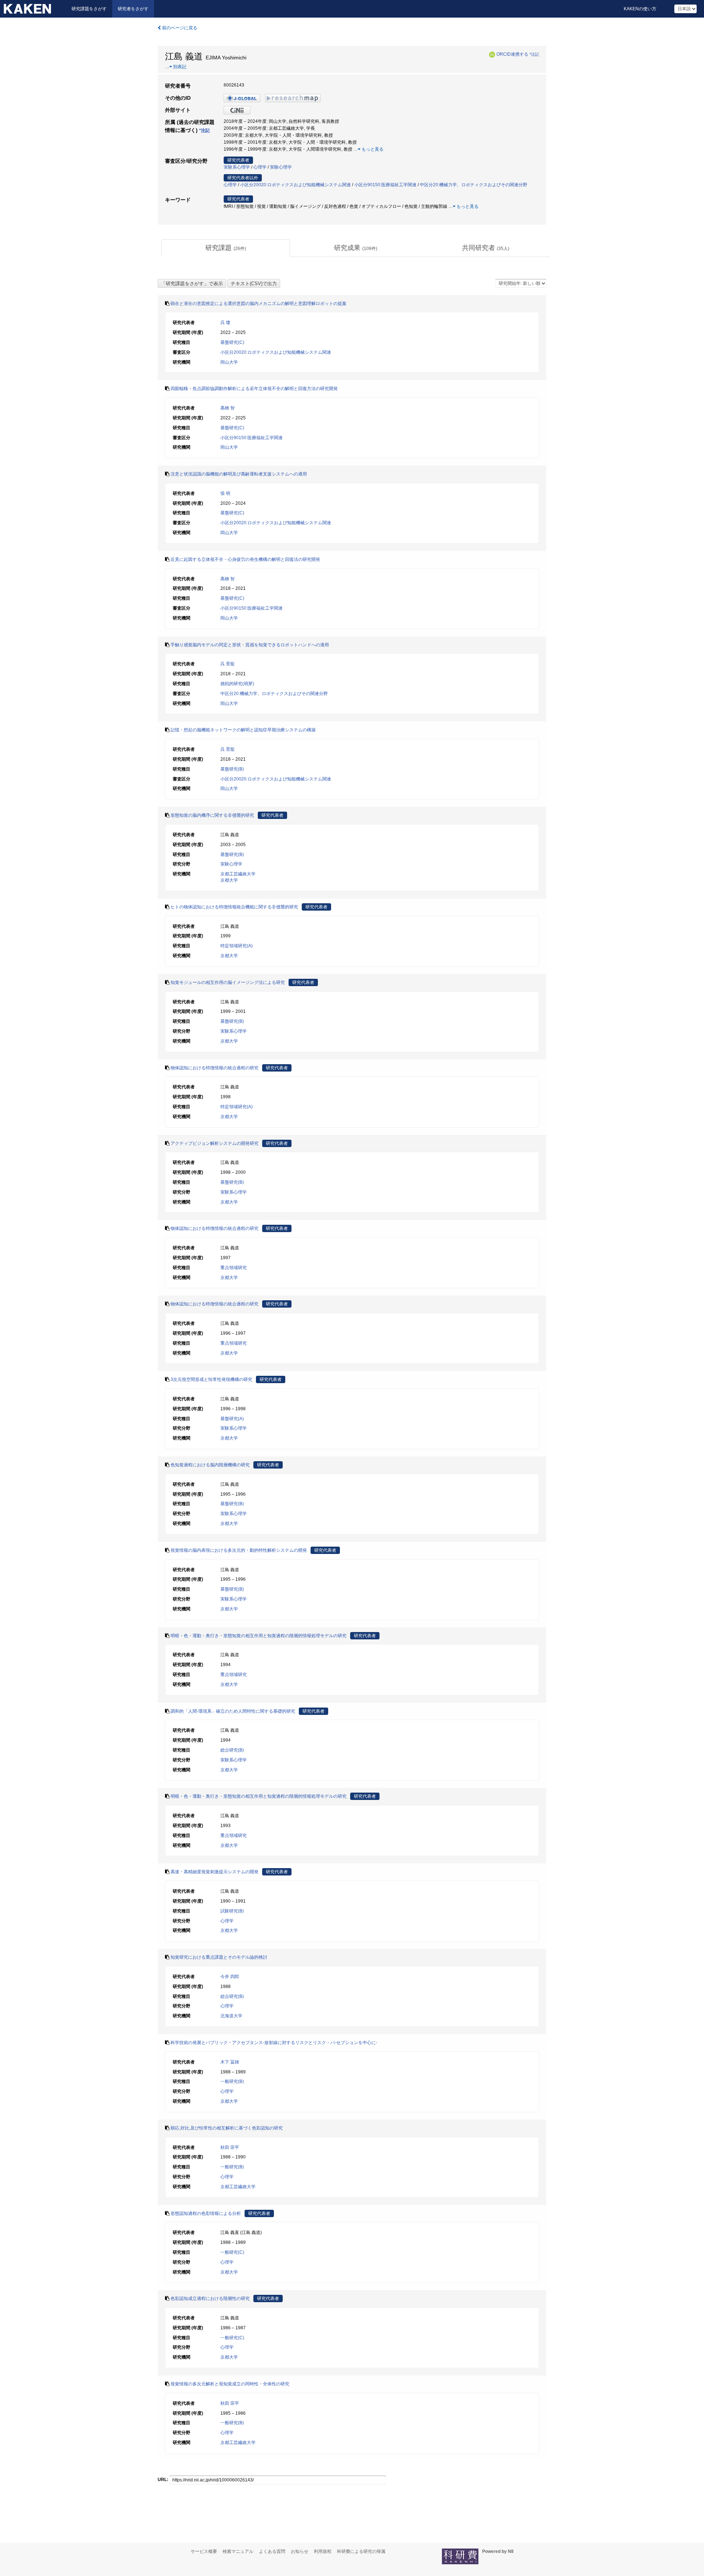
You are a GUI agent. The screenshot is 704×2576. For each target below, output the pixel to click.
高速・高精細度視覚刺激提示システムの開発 (214, 1872)
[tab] (226, 248)
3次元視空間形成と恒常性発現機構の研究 (211, 1379)
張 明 (225, 493)
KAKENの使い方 (640, 9)
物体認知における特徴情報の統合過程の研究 (214, 1068)
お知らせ (300, 2551)
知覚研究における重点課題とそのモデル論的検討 (219, 1957)
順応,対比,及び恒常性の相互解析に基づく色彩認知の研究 (227, 2128)
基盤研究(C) (232, 342)
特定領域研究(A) (236, 946)
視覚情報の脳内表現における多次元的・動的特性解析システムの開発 (239, 1550)
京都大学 (229, 880)
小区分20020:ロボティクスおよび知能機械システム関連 (296, 185)
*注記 (534, 54)
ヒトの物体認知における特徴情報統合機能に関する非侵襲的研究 (234, 907)
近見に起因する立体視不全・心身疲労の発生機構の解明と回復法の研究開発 (245, 559)
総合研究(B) (232, 1750)
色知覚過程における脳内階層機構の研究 (210, 1465)
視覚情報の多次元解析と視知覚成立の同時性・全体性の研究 (230, 2384)
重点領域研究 (234, 1268)
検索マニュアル (238, 2551)
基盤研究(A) (232, 1419)
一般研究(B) (232, 2081)
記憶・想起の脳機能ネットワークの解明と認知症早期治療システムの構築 (243, 730)
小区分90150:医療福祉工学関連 (385, 185)
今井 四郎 (230, 1977)
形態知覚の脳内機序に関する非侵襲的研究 (212, 815)
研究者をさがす (133, 9)
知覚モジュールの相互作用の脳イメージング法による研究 (228, 982)
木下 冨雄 (230, 2062)
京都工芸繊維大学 (238, 874)
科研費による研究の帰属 (361, 2551)
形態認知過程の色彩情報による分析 (206, 2213)
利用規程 (323, 2551)
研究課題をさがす (89, 9)
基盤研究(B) (232, 769)
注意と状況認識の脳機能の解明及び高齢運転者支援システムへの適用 (239, 474)
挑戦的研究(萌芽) (237, 684)
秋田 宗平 (230, 2147)
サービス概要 (204, 2551)
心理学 (260, 167)
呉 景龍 (228, 664)
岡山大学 (229, 362)
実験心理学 (281, 167)
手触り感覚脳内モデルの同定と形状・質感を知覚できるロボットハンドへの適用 (250, 645)
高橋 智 (228, 408)
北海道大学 (231, 2016)
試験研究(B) (232, 1911)
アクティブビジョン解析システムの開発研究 (214, 1143)
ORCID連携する (512, 54)
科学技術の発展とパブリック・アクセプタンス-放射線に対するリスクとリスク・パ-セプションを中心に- (274, 2043)
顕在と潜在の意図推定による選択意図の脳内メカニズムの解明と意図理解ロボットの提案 (258, 304)
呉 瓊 (225, 323)
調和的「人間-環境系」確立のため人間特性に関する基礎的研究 (233, 1711)
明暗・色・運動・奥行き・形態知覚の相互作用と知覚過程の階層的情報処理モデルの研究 (258, 1636)
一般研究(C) (232, 2252)
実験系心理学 (237, 167)
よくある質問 (272, 2551)
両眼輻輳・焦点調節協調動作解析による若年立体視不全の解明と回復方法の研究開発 (254, 389)
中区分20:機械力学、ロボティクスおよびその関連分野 (474, 185)
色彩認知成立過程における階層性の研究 (210, 2298)
